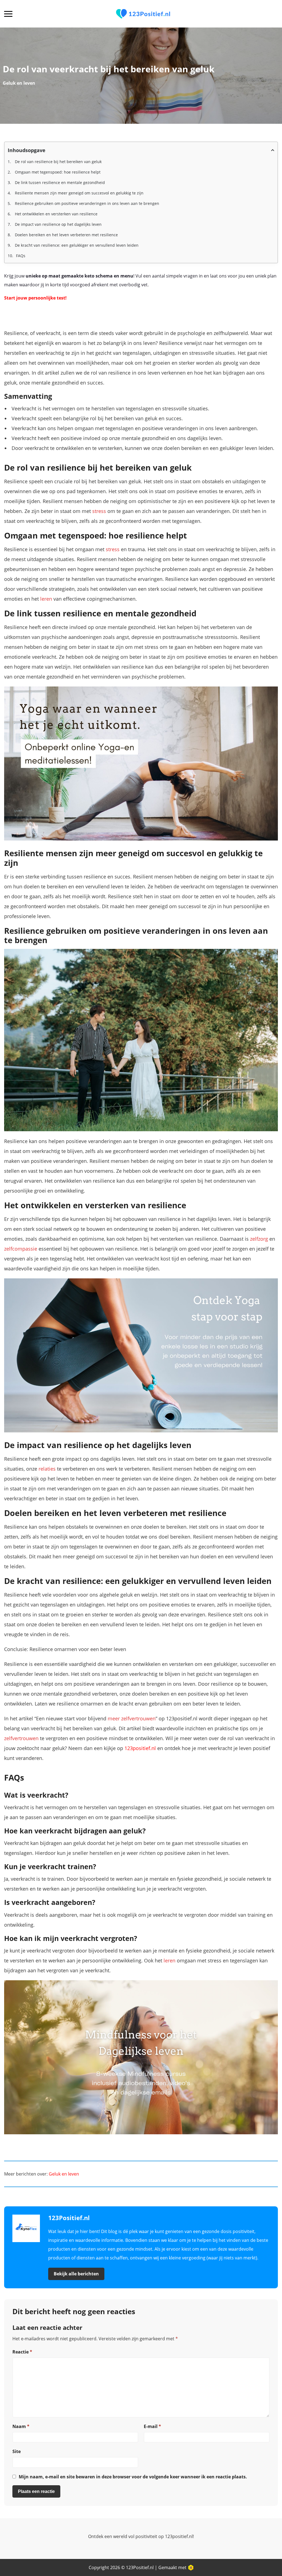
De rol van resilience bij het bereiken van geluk (58, 162)
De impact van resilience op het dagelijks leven (58, 224)
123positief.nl (140, 1748)
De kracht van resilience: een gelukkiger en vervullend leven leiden (76, 245)
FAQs (21, 256)
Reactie (22, 2352)
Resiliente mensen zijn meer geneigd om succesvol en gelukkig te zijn (79, 193)
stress (99, 511)
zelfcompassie (21, 1249)
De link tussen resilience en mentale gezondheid (59, 182)
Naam (21, 2426)
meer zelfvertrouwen (132, 1718)
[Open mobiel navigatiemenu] (8, 14)
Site (17, 2451)
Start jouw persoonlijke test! (35, 298)
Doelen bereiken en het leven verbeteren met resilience (66, 235)
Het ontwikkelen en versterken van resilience (56, 214)
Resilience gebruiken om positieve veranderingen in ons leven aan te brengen (86, 203)
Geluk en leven (19, 83)
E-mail (152, 2426)
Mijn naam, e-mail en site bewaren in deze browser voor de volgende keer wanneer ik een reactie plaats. (133, 2477)
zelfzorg (259, 1239)
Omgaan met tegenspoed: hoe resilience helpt (57, 172)
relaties (47, 1469)
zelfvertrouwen (21, 1738)
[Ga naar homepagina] (143, 14)
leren (46, 599)
